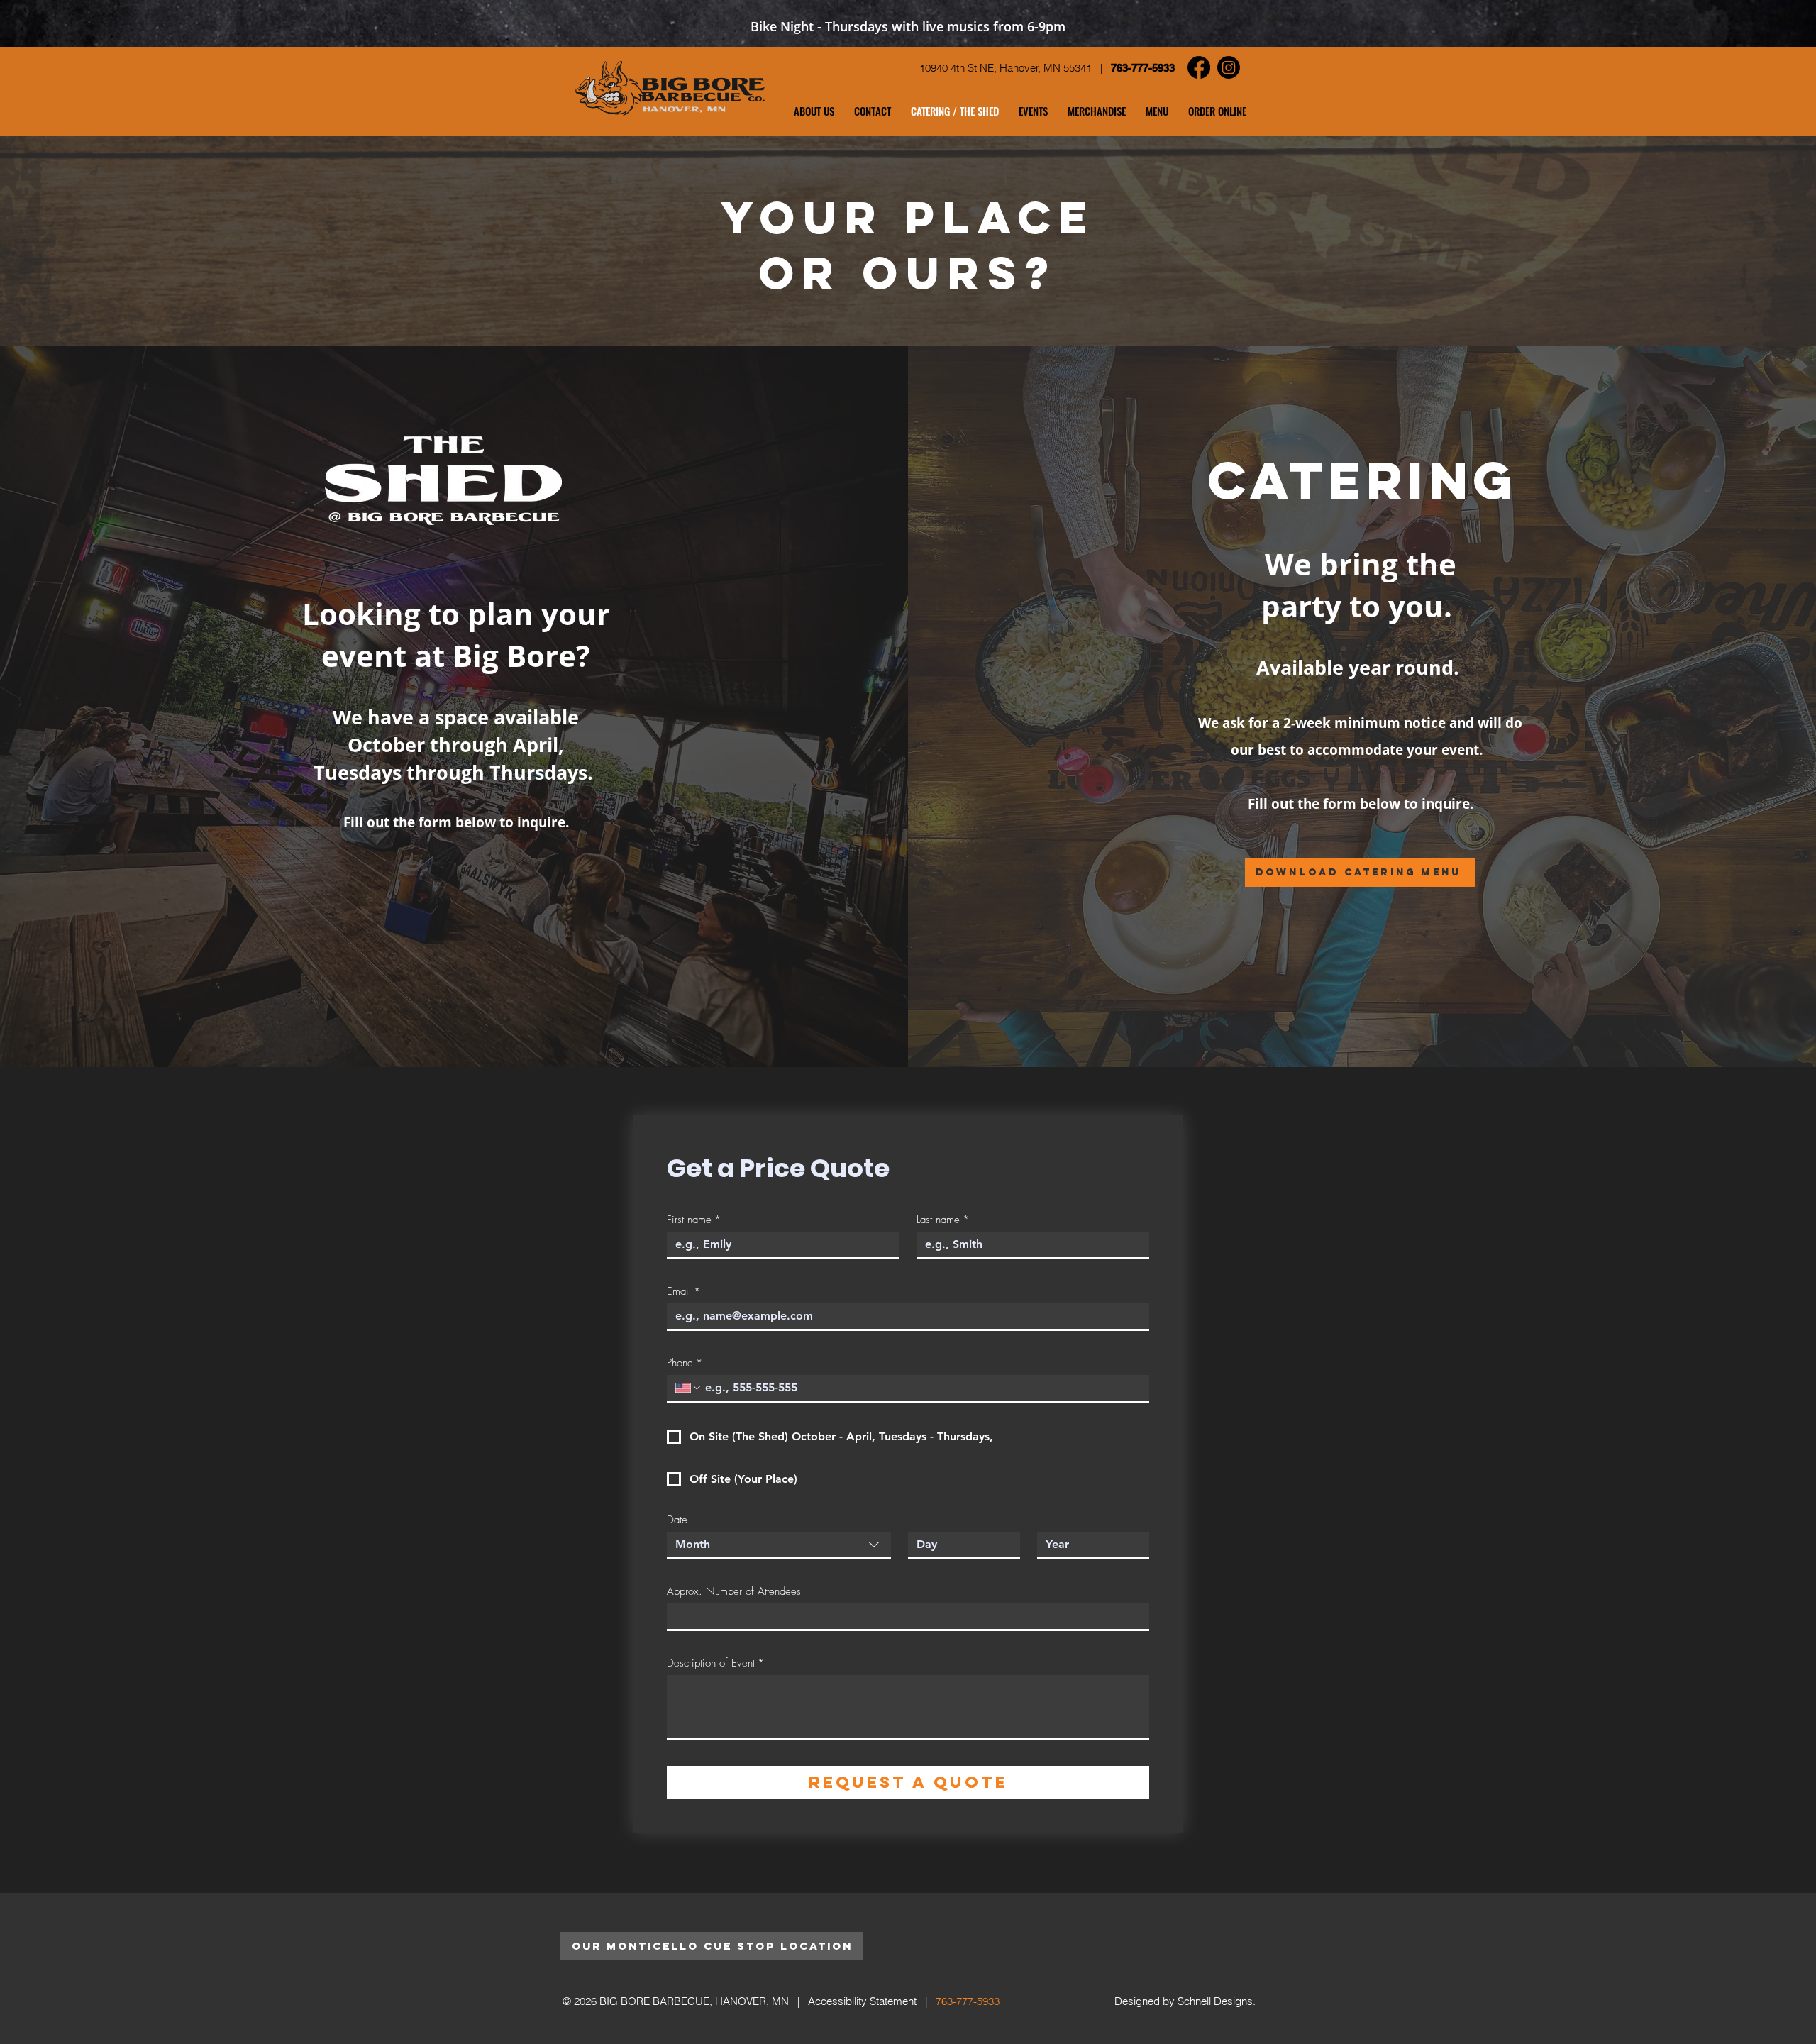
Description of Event (715, 1663)
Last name (943, 1220)
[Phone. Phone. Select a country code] (689, 1388)
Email (683, 1291)
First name (694, 1220)
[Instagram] (1229, 67)
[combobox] (779, 1546)
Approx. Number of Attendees (734, 1591)
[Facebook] (1199, 67)
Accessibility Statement (862, 2001)
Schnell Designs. (1217, 2001)
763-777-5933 (1143, 68)
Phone (685, 1363)
